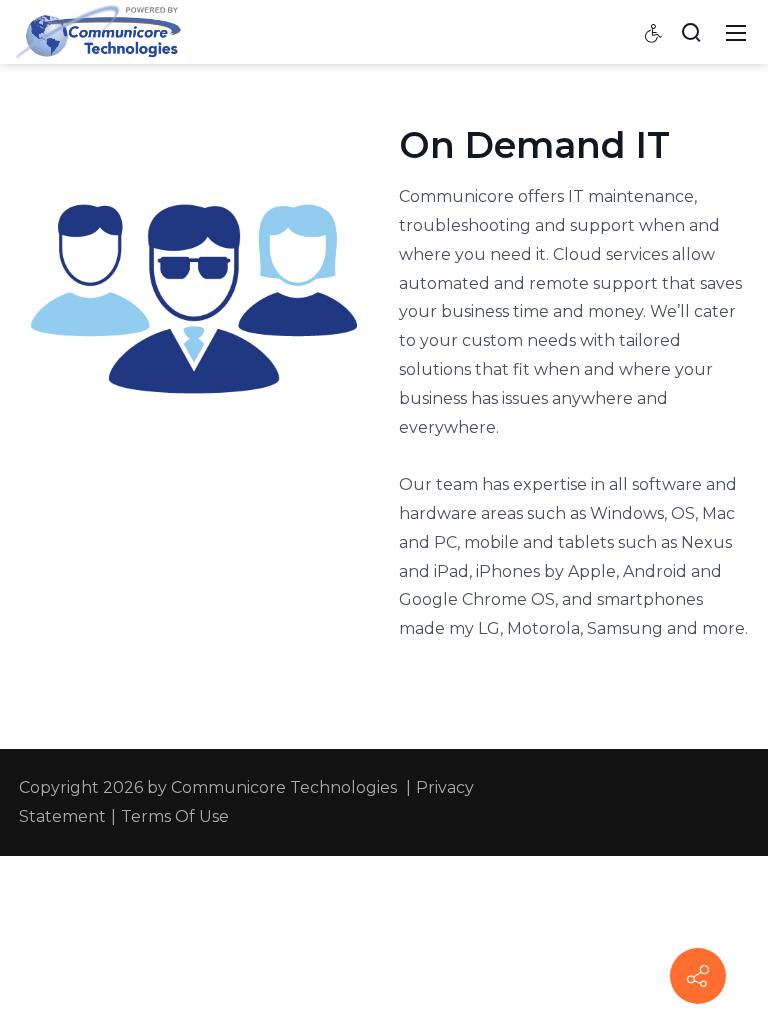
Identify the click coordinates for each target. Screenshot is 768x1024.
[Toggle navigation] (736, 32)
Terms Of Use (175, 816)
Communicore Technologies (284, 787)
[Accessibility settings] (654, 32)
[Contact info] (698, 976)
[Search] (691, 32)
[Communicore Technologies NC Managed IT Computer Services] (98, 31)
